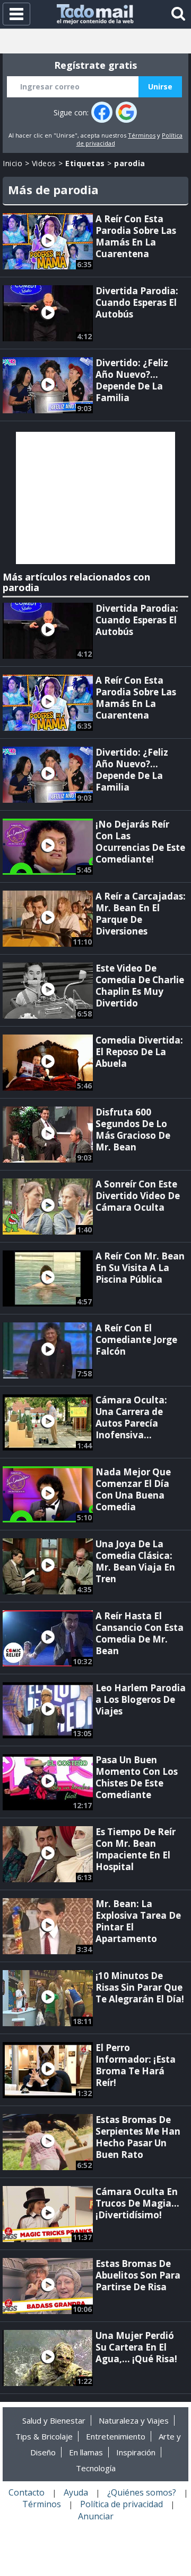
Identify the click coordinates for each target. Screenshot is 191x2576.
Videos (44, 163)
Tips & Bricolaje (44, 2436)
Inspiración (136, 2452)
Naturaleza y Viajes (134, 2420)
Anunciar (96, 2516)
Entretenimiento (116, 2436)
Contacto (27, 2492)
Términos (142, 135)
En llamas (86, 2452)
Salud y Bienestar (54, 2420)
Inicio (12, 163)
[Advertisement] (95, 498)
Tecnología (96, 2468)
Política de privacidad (121, 2504)
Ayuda (76, 2492)
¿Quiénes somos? (142, 2492)
